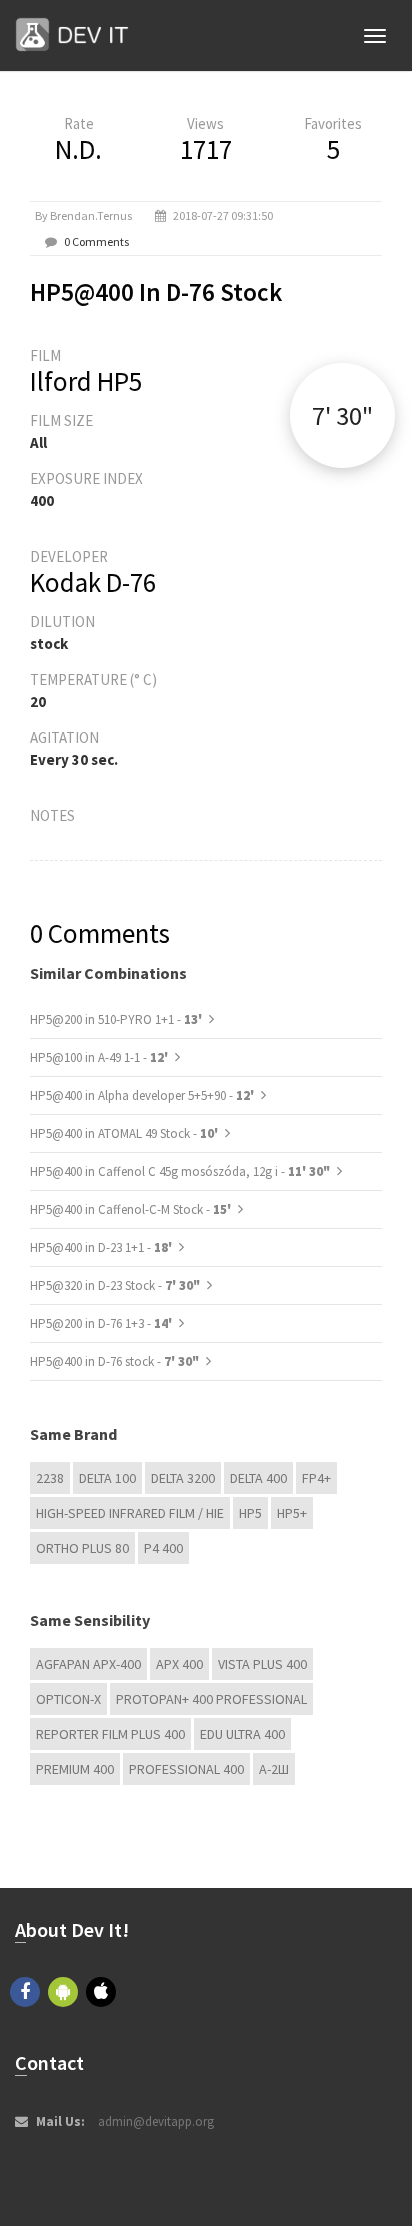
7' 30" (342, 415)
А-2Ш (274, 1769)
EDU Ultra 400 (242, 1734)
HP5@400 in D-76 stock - (114, 1361)
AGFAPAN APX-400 (88, 1664)
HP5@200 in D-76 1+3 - (102, 1323)
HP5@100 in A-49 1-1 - (100, 1057)
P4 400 (163, 1548)
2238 (50, 1478)
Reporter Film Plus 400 (110, 1734)
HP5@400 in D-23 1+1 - (102, 1247)
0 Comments (96, 241)
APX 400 (179, 1664)
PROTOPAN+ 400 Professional (211, 1699)
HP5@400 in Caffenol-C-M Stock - (132, 1209)
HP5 (250, 1513)
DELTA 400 (258, 1478)
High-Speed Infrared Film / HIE (130, 1513)
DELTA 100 (107, 1478)
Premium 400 (75, 1769)
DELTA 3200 (183, 1478)
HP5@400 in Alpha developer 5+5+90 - (143, 1095)
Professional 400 (186, 1769)
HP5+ (292, 1513)
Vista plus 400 (262, 1664)
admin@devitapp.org (156, 2121)
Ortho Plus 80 (82, 1548)
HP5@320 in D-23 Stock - (115, 1285)
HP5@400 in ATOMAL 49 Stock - (125, 1133)
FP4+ (316, 1478)
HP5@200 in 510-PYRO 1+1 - (117, 1019)
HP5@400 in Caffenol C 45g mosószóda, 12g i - (180, 1171)
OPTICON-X (68, 1699)
